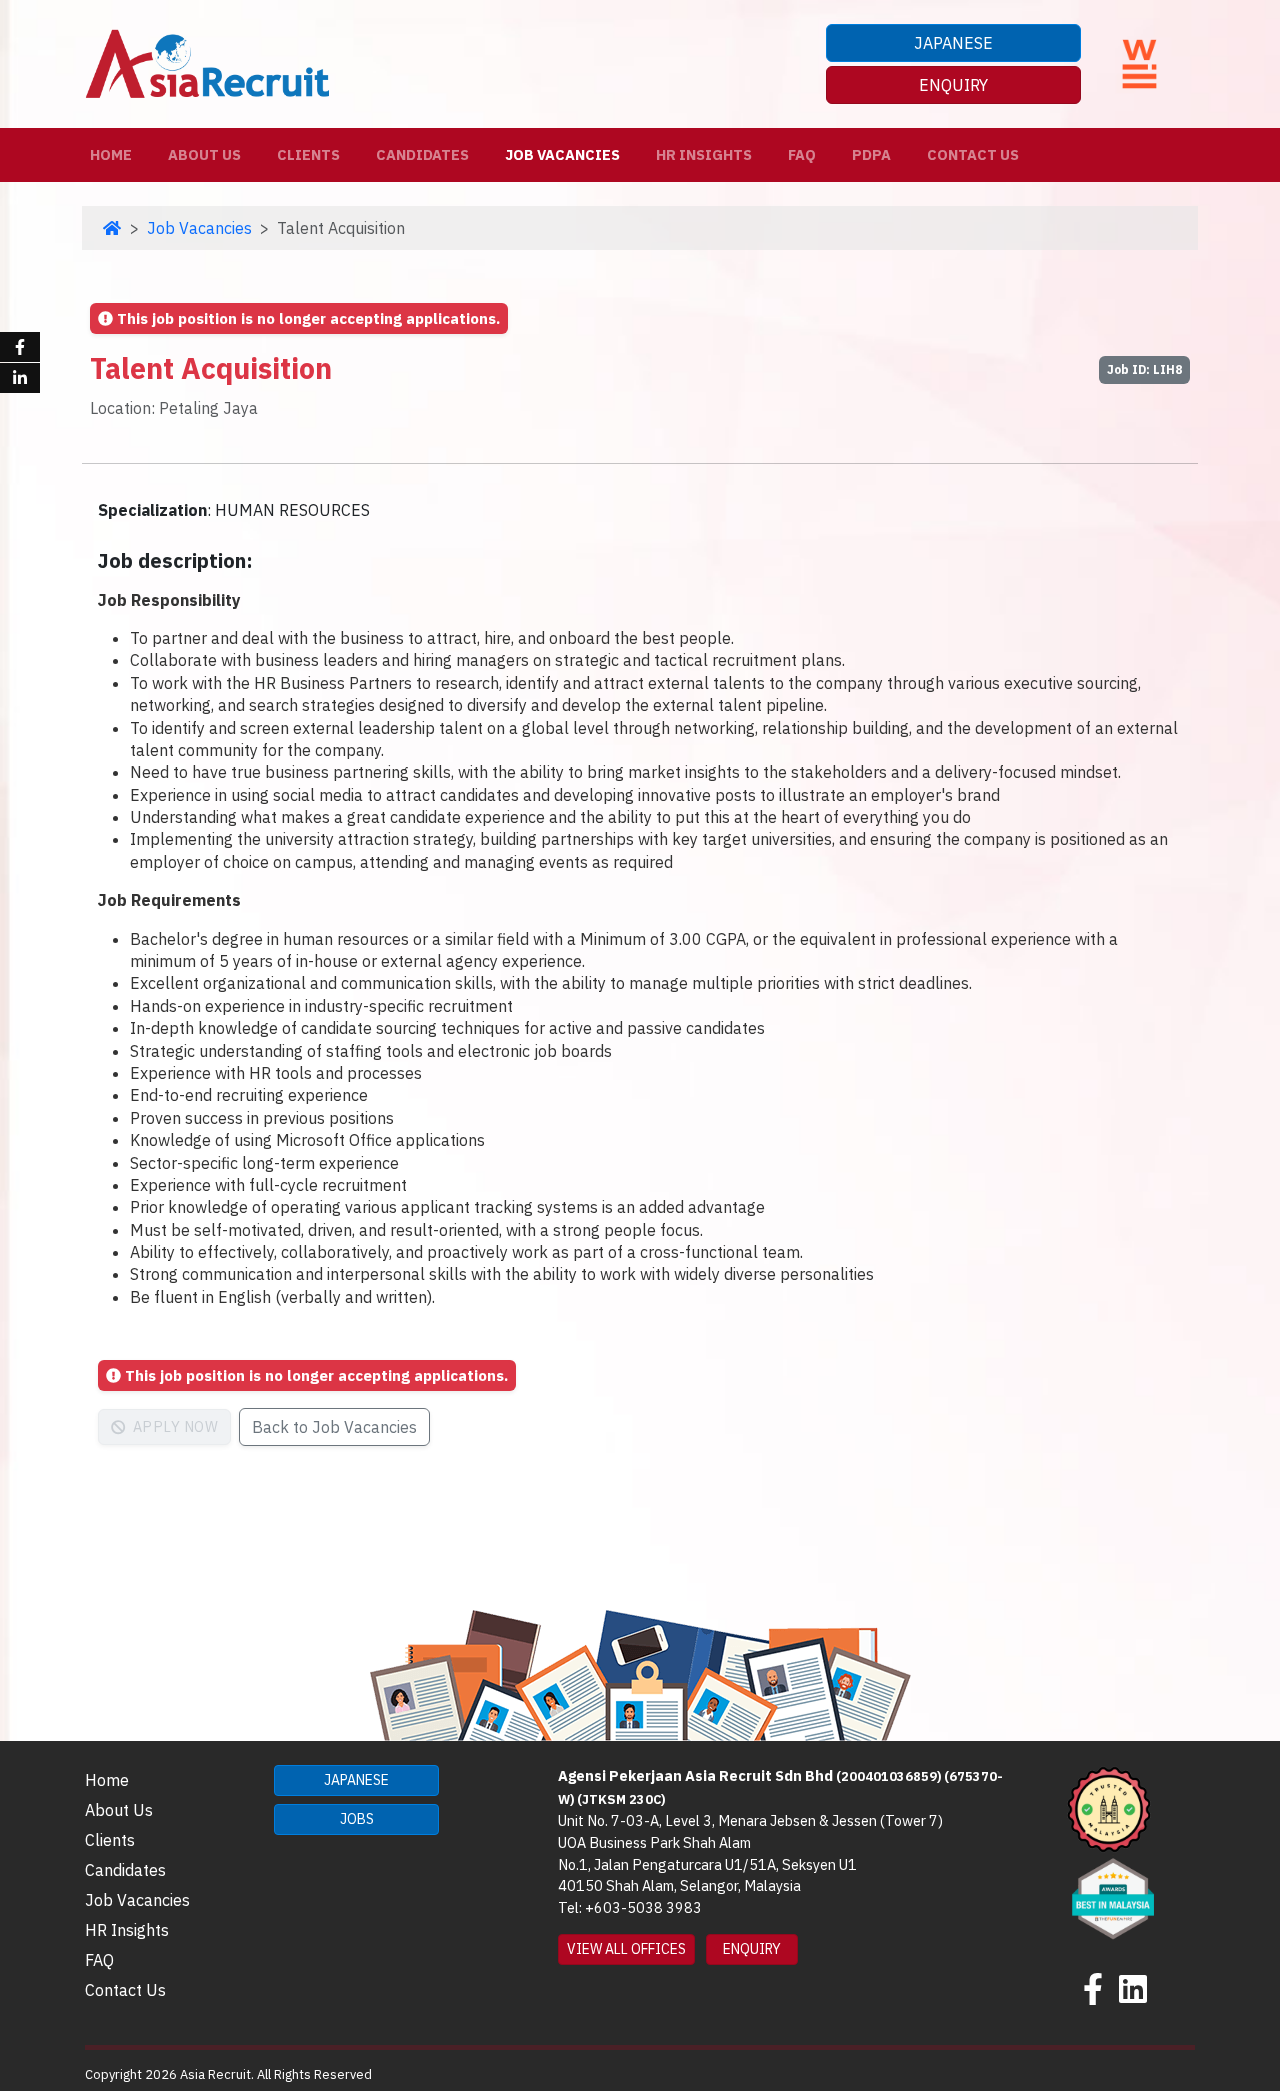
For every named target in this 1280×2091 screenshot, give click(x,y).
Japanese (953, 43)
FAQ (802, 154)
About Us (204, 154)
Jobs (357, 1819)
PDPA (871, 154)
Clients (308, 154)
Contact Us (973, 154)
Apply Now (173, 1426)
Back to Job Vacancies (334, 1427)
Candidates (422, 154)
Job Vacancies (562, 154)
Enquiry (953, 85)
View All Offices (626, 1949)
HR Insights (704, 154)
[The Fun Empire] (1113, 1897)
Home (115, 154)
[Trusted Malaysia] (1109, 1808)
